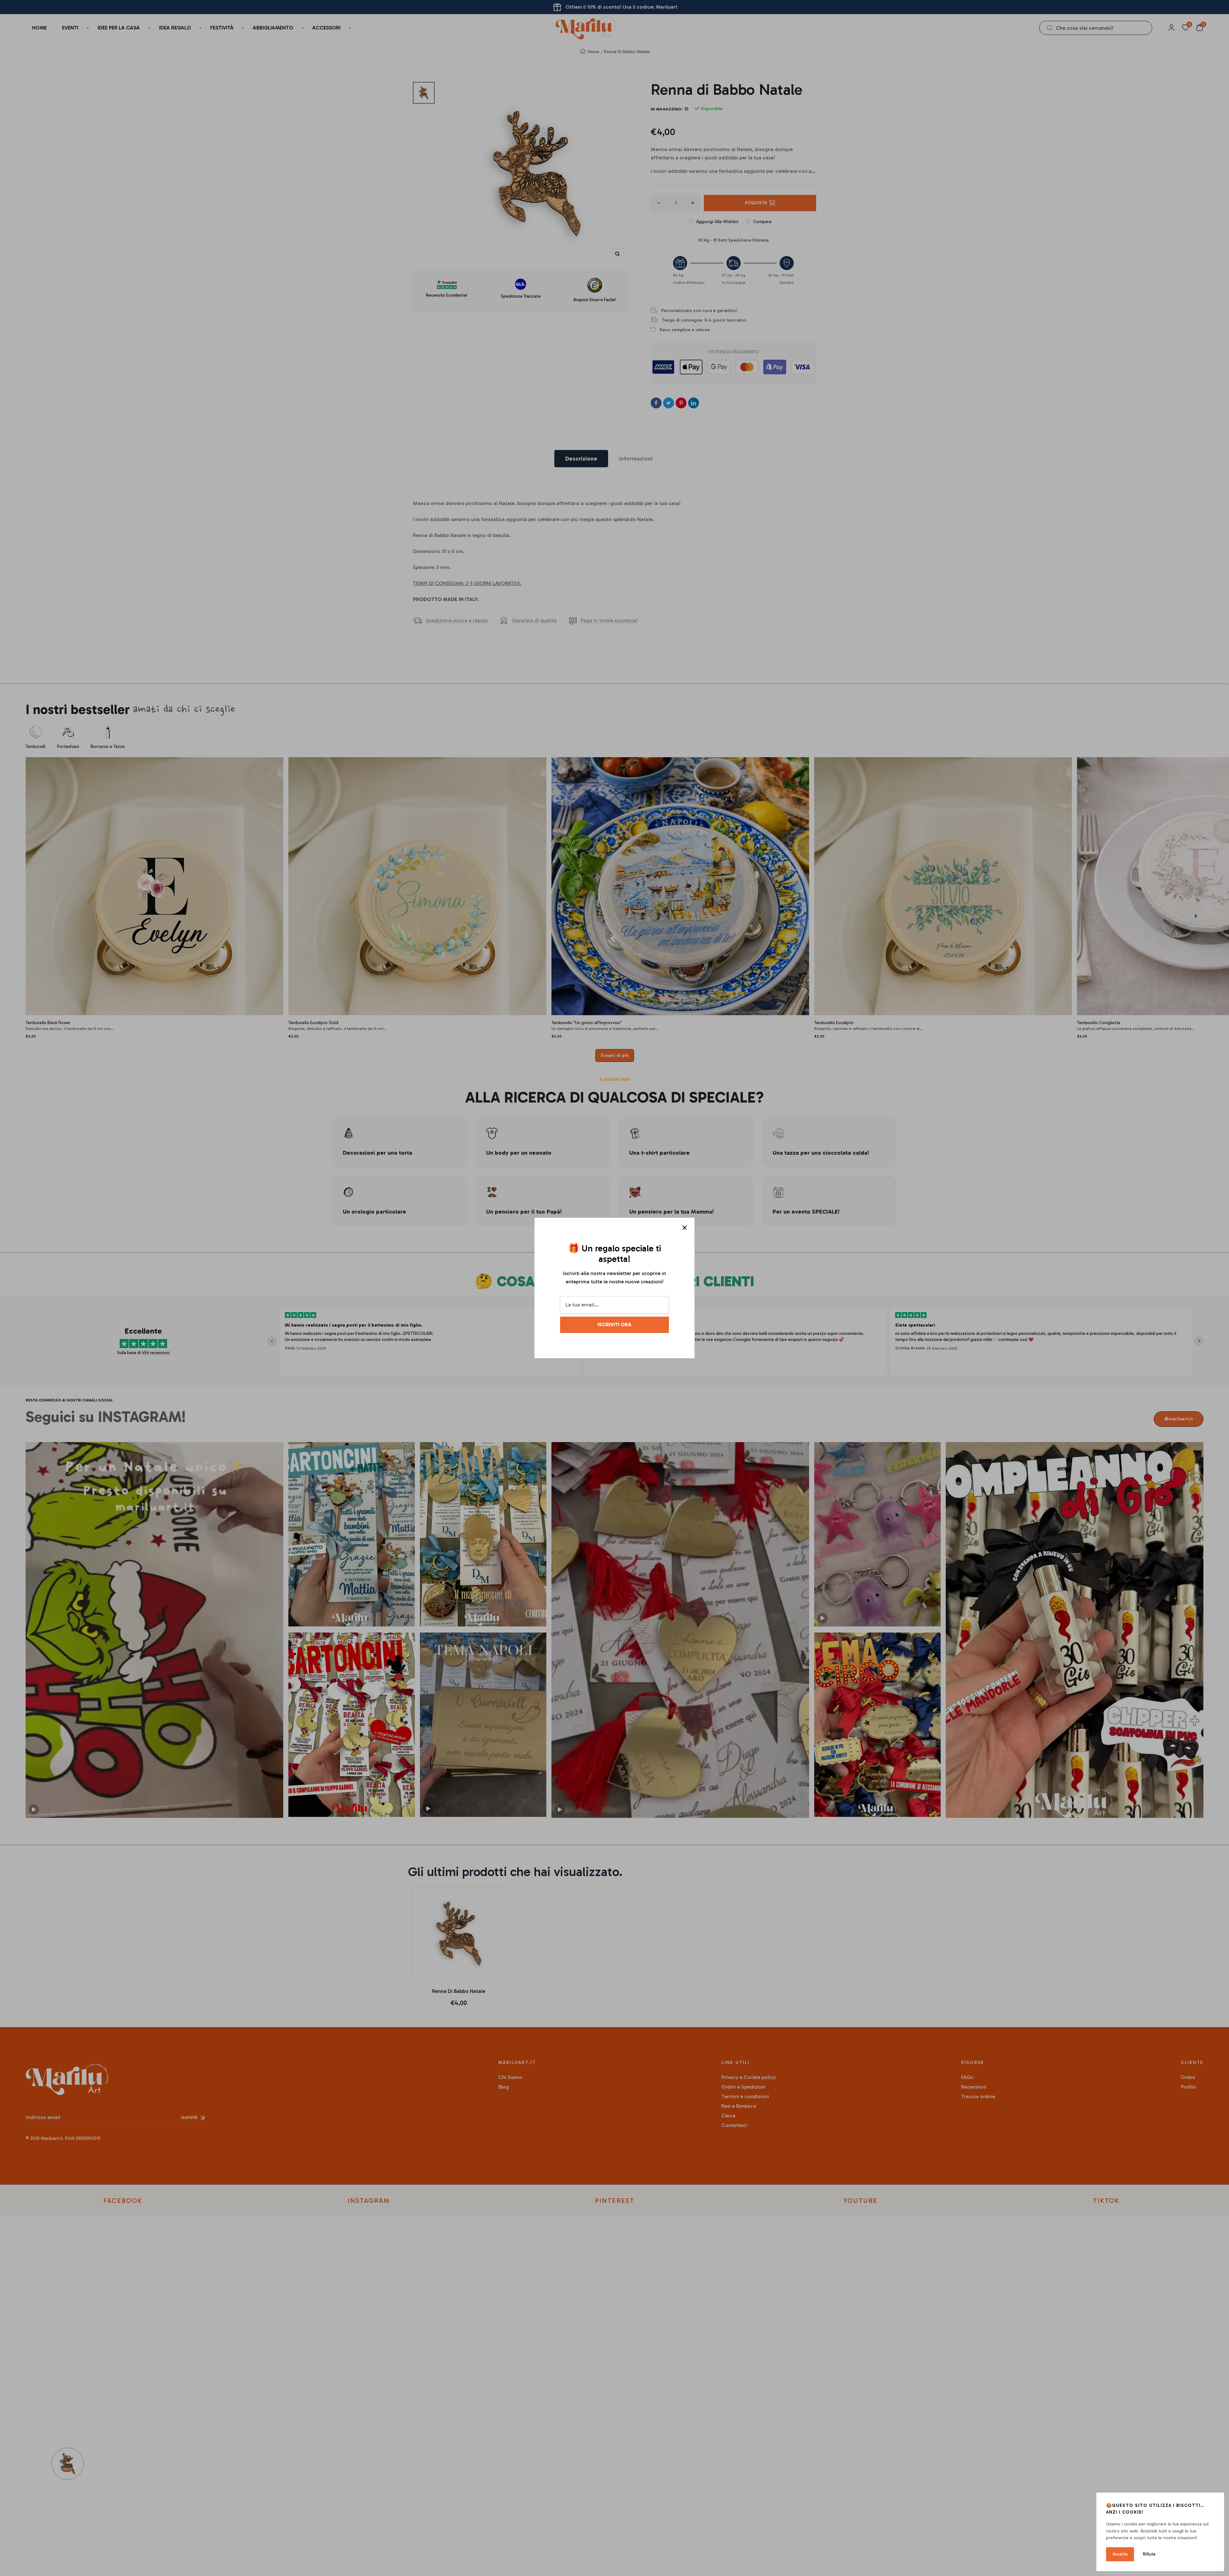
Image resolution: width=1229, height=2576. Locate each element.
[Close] (685, 1228)
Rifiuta (1149, 2554)
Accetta (1120, 2554)
